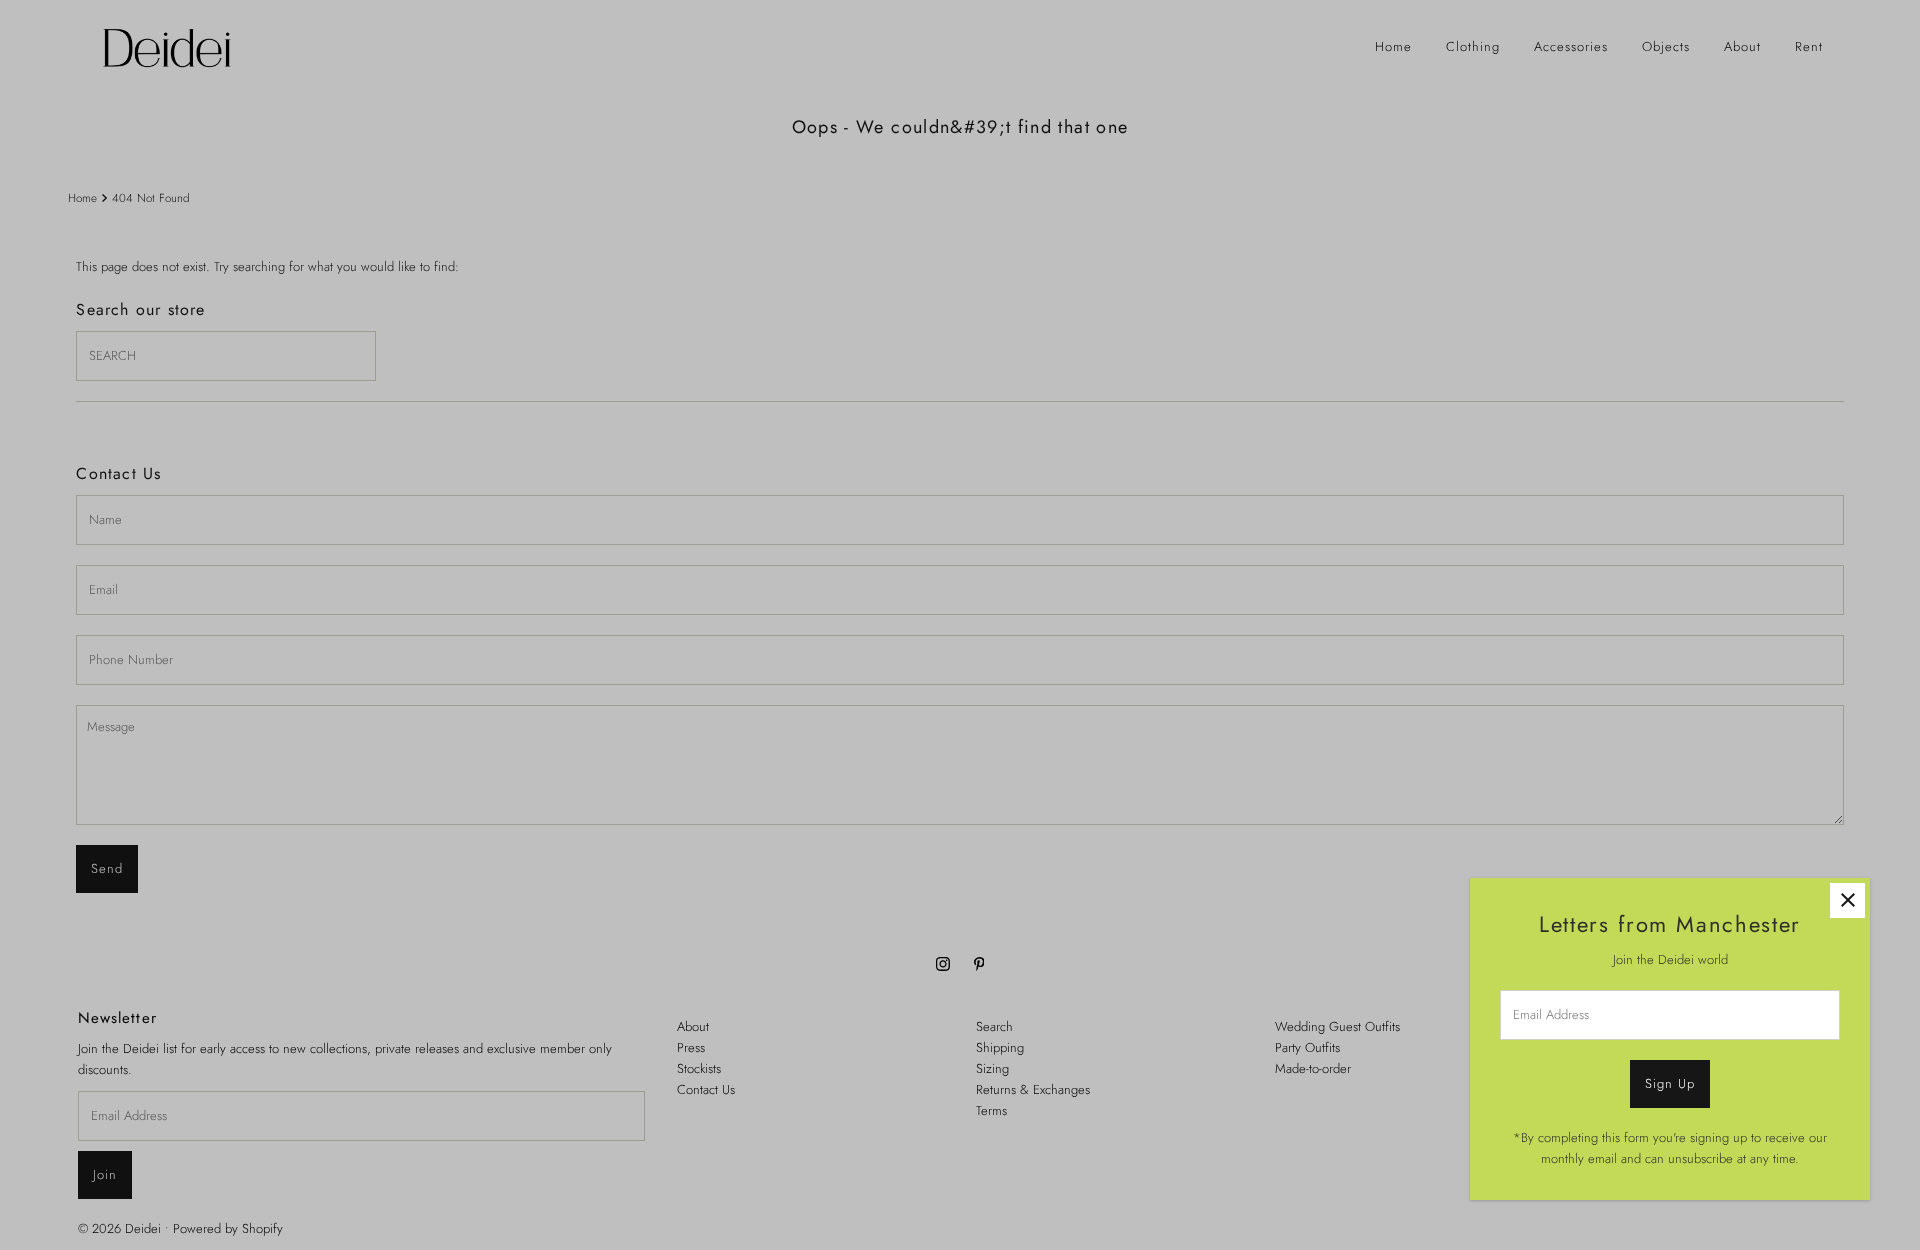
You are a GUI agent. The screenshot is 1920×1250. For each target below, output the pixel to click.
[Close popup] (1847, 900)
